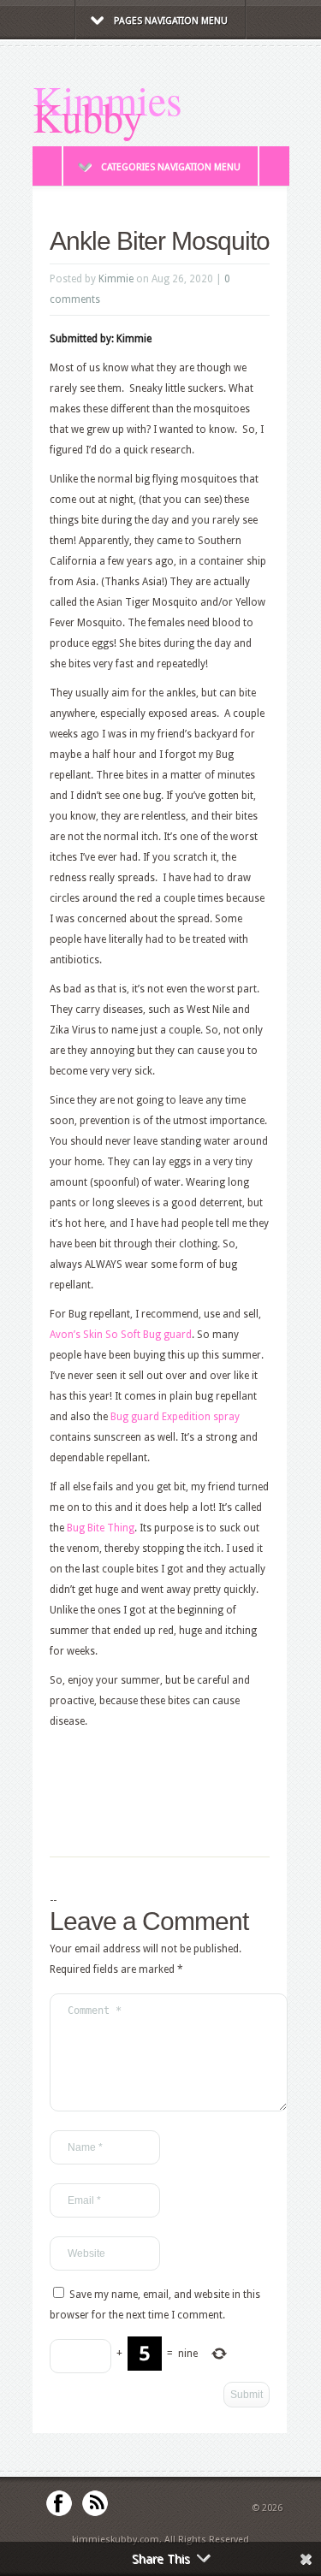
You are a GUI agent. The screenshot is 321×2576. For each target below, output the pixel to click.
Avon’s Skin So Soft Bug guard (121, 1335)
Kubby (88, 116)
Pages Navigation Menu (171, 21)
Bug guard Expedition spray (175, 1417)
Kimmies (107, 99)
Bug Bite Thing (101, 1528)
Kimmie (116, 279)
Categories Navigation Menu (171, 167)
